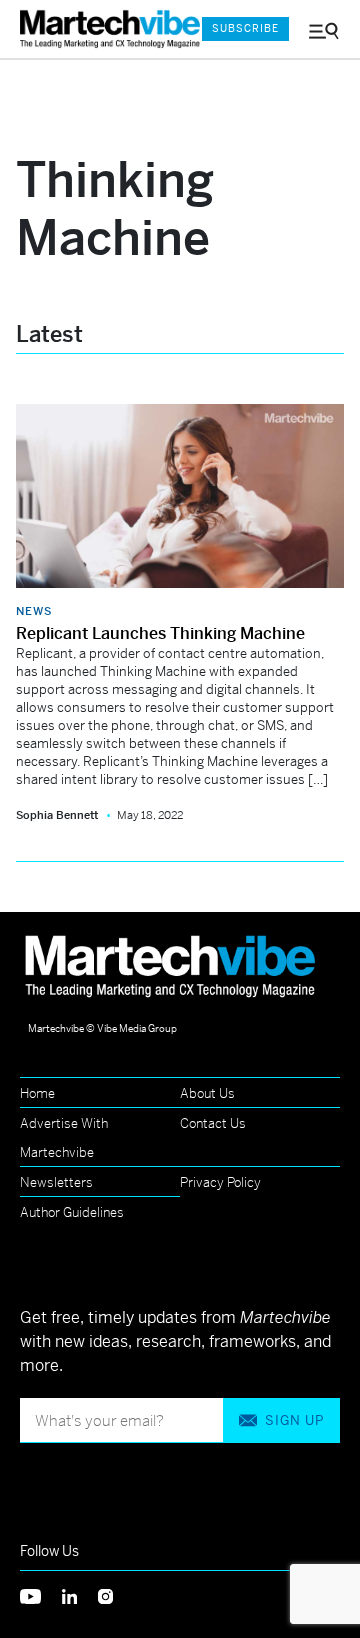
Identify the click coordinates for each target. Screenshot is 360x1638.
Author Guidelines (72, 1212)
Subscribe (245, 28)
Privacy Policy (220, 1182)
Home (37, 1093)
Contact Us (213, 1123)
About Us (207, 1093)
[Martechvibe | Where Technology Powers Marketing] (101, 29)
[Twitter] (41, 1594)
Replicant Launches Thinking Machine (160, 633)
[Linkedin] (80, 1594)
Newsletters (56, 1182)
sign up (294, 1420)
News (34, 611)
